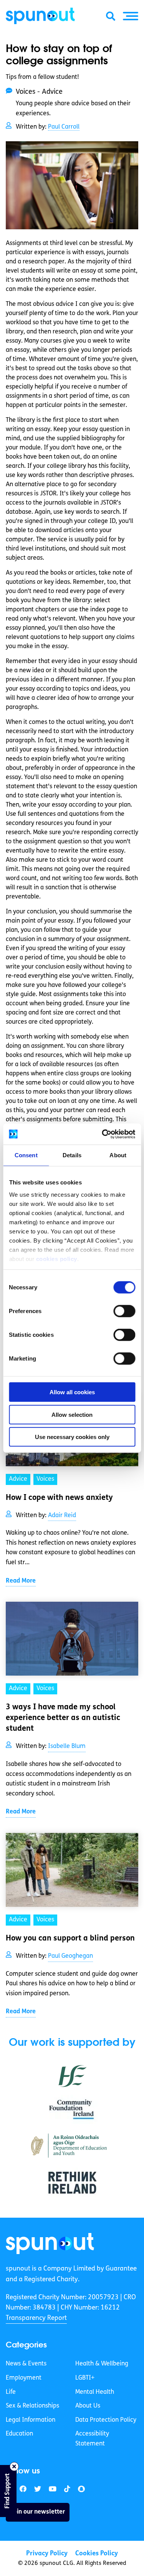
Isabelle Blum (67, 1746)
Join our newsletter (38, 2512)
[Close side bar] (14, 2467)
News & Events (26, 2364)
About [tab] (118, 1155)
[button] (131, 16)
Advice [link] (18, 1479)
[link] (50, 2244)
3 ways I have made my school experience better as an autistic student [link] (63, 1718)
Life (11, 2392)
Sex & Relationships (32, 2406)
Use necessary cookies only (72, 1437)
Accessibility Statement (92, 2439)
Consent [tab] (26, 1155)
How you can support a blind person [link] (70, 1939)
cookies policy (56, 1259)
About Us (88, 2406)
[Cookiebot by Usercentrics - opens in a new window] (103, 1134)
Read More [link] (21, 1581)
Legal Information (31, 2420)
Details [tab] (72, 1155)
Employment (24, 2378)
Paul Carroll (64, 127)
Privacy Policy (47, 2554)
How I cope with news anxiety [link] (59, 1498)
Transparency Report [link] (36, 2318)
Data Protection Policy (106, 2420)
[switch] (124, 1311)
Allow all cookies (72, 1392)
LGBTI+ (85, 2378)
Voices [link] (45, 1479)
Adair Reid (62, 1516)
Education (19, 2434)
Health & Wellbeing (102, 2364)
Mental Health (95, 2392)
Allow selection (72, 1414)
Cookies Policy (97, 2554)
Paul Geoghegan (70, 1956)
